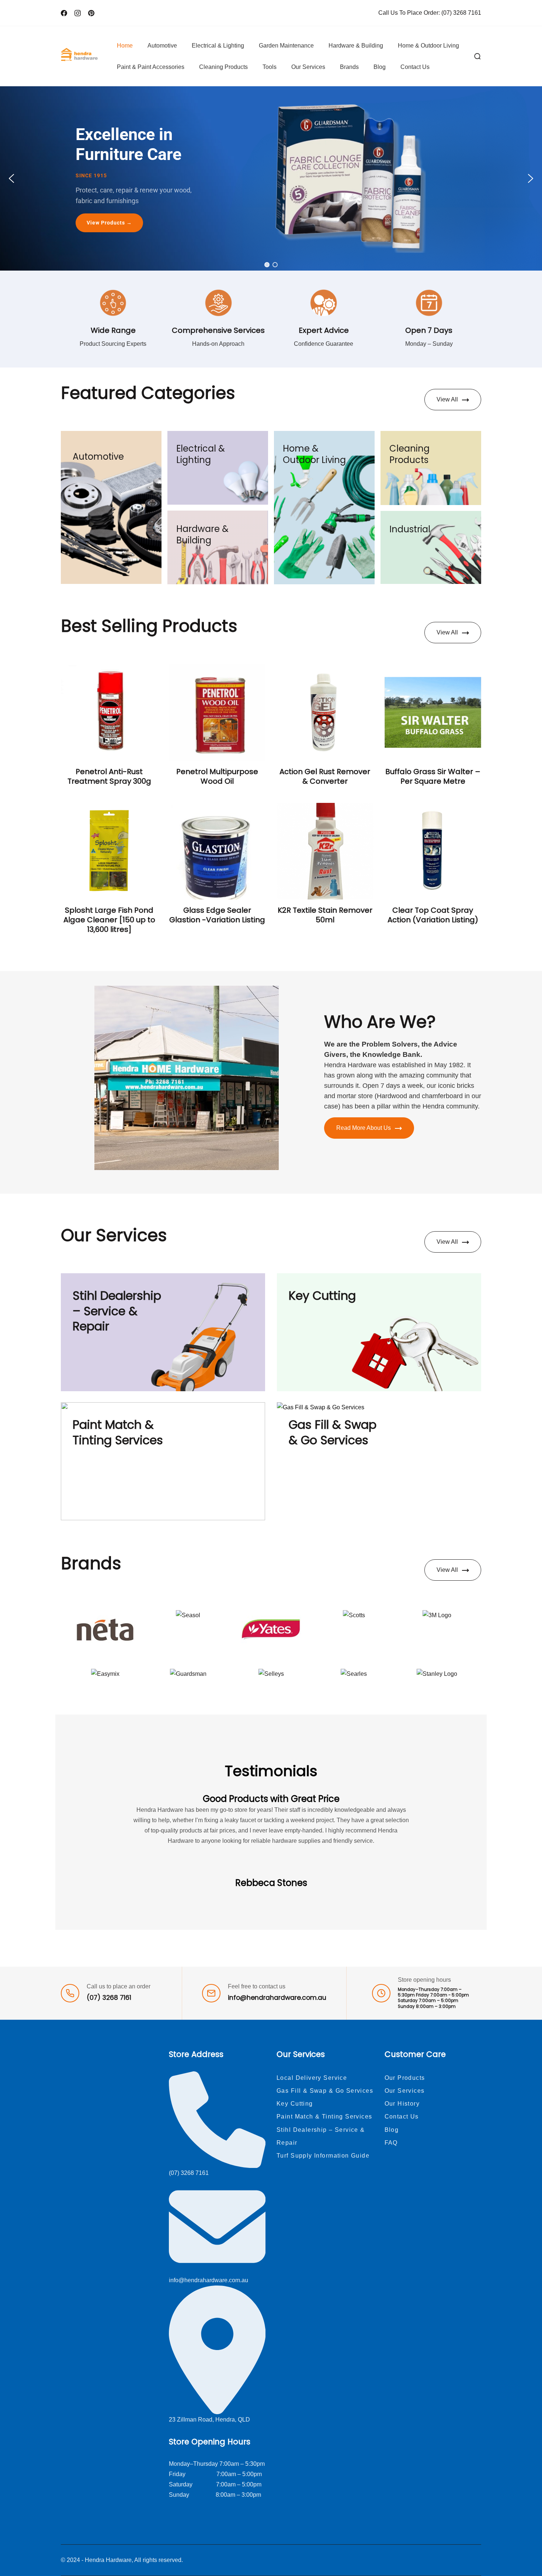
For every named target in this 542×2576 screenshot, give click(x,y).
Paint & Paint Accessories (151, 67)
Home (125, 46)
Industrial (410, 529)
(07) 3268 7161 (461, 13)
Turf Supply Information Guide (323, 2156)
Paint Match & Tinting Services (118, 1432)
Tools (270, 67)
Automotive (162, 46)
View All (447, 399)
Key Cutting (322, 1296)
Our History (402, 2104)
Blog (380, 67)
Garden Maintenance (286, 46)
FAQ (391, 2143)
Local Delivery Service (312, 2078)
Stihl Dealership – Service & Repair (117, 1311)
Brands (349, 67)
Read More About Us (364, 1128)
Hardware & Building (356, 46)
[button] (11, 178)
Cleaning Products (223, 67)
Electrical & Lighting (218, 46)
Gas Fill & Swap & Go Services (333, 1432)
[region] (271, 178)
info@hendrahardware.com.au (277, 1998)
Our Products (405, 2078)
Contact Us (415, 67)
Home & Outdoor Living (428, 46)
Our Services (308, 67)
